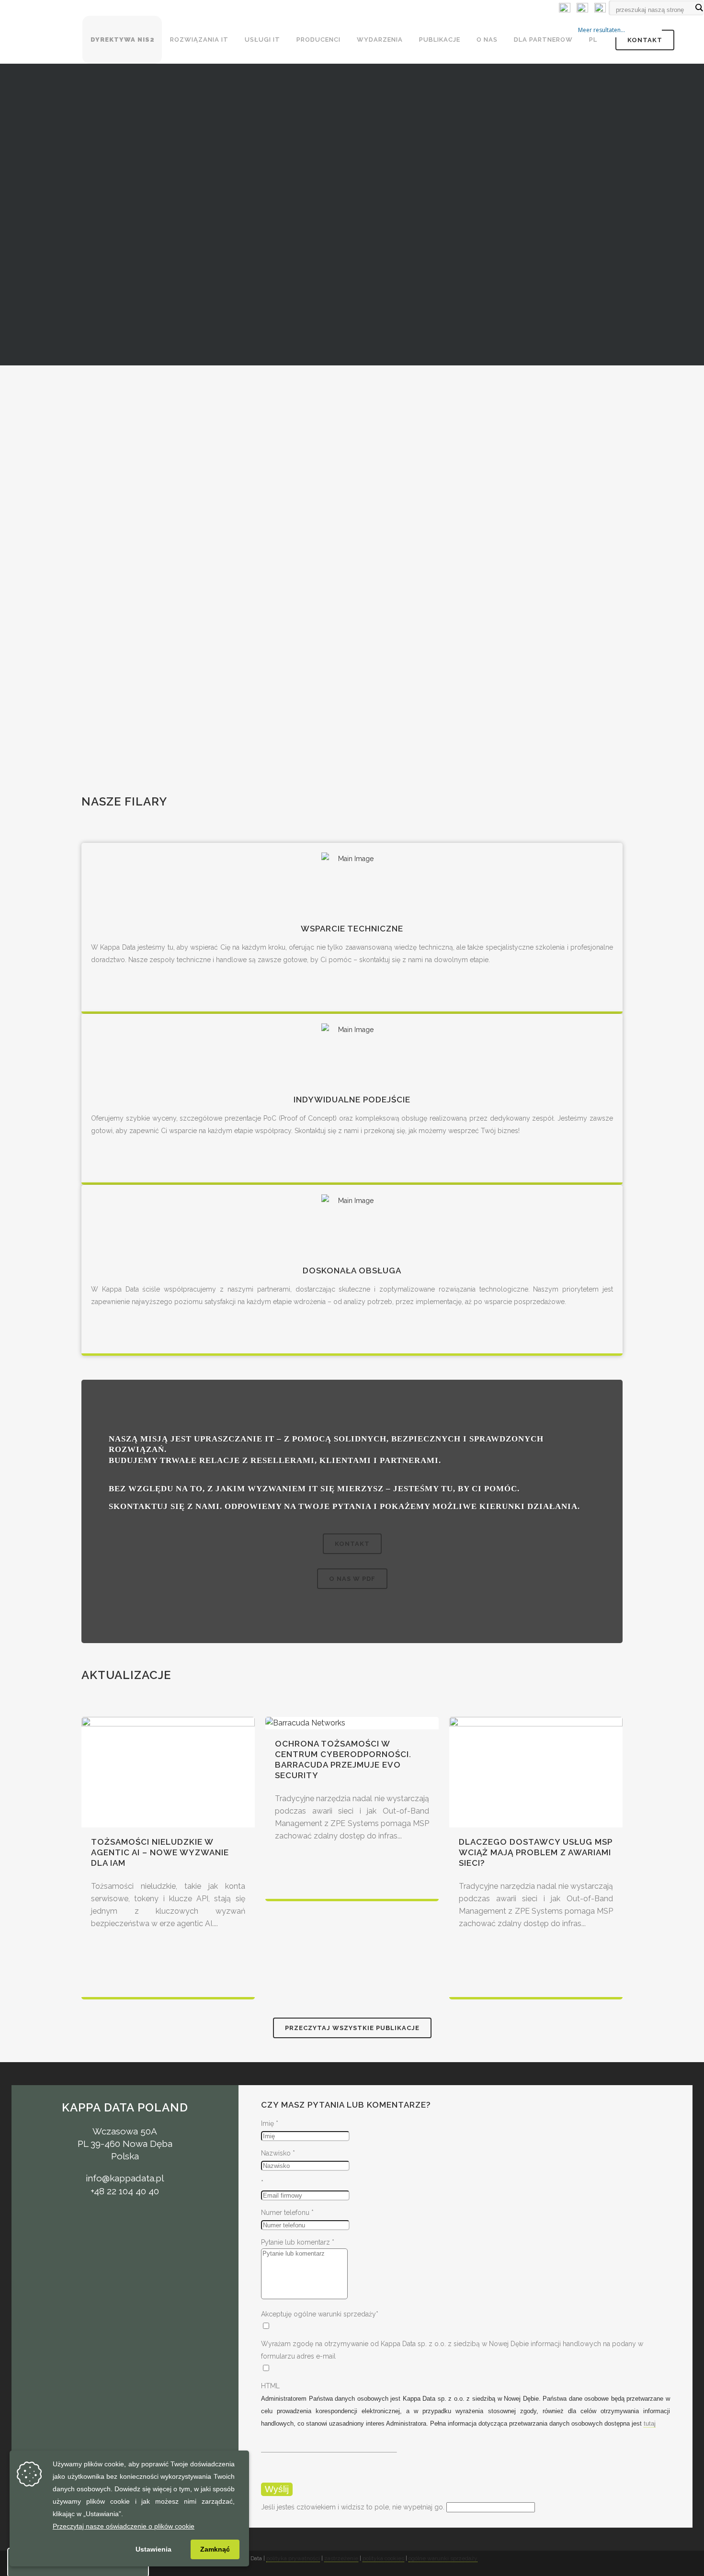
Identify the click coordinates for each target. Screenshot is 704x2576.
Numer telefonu (287, 2213)
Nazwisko (278, 2153)
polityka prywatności (293, 2558)
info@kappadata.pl (125, 2178)
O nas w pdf (352, 1579)
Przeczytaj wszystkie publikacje (352, 2028)
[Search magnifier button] (699, 8)
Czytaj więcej (352, 460)
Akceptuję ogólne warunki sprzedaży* (320, 2314)
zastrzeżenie (341, 2558)
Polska (125, 2156)
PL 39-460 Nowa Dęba (125, 2144)
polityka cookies (383, 2558)
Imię (270, 2123)
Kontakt (645, 40)
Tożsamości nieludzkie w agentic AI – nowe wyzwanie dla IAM (160, 1852)
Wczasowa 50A (125, 2131)
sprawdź (352, 692)
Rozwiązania (352, 403)
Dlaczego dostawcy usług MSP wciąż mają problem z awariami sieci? (536, 1852)
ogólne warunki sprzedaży (443, 2558)
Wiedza (352, 525)
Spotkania (352, 635)
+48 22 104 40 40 (125, 2191)
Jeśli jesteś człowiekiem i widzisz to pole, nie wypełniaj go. (354, 2507)
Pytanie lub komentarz (298, 2242)
